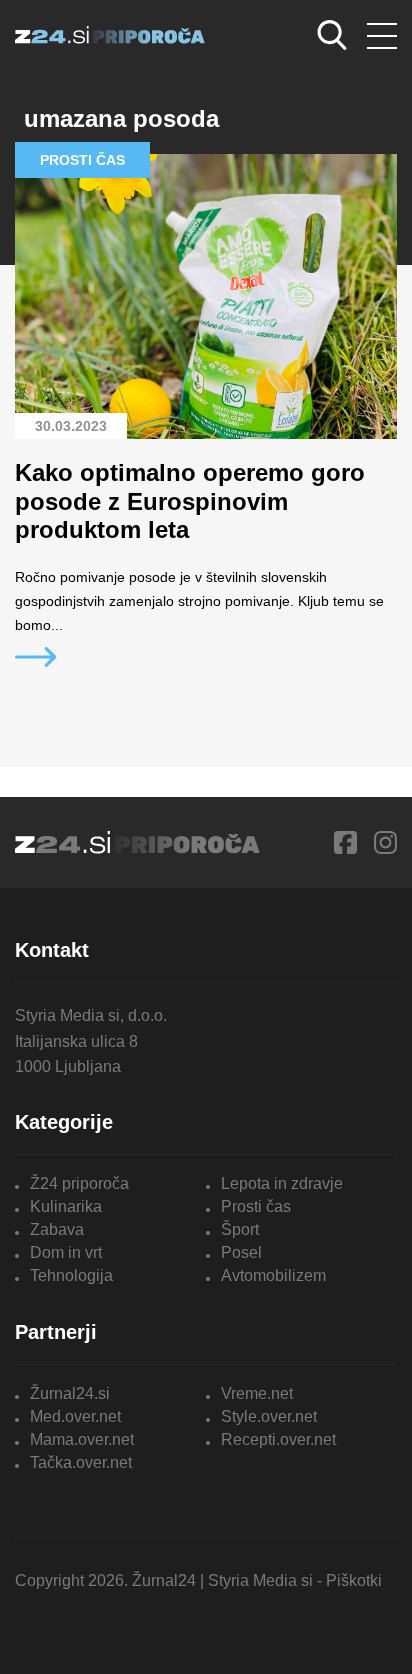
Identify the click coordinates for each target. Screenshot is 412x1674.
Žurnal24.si (70, 1393)
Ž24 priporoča (79, 1183)
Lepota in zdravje (282, 1183)
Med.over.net (75, 1416)
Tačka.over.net (81, 1462)
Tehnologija (71, 1275)
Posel (241, 1252)
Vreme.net (257, 1393)
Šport (240, 1229)
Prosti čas (256, 1206)
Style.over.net (269, 1416)
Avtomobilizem (273, 1275)
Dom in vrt (66, 1252)
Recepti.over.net (278, 1439)
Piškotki (354, 1580)
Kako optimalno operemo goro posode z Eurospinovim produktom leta (190, 501)
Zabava (57, 1229)
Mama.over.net (82, 1439)
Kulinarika (66, 1206)
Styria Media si (260, 1580)
